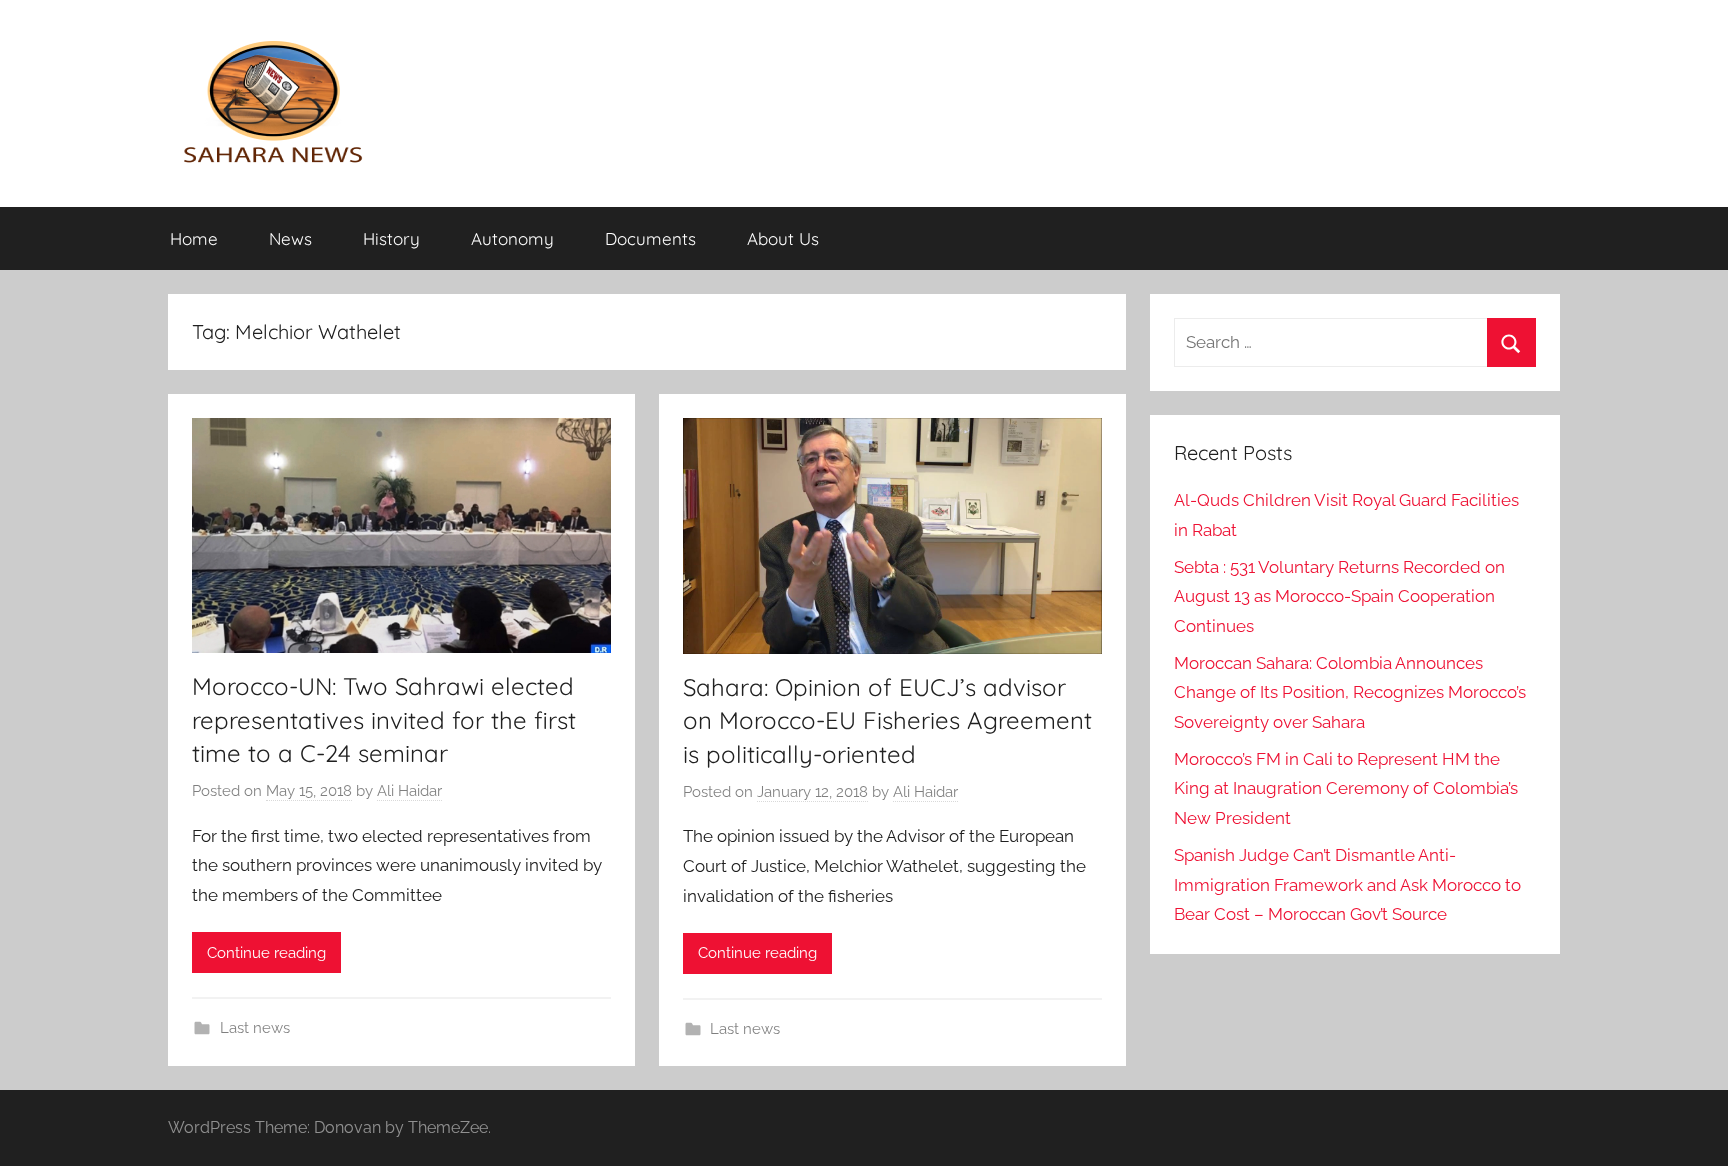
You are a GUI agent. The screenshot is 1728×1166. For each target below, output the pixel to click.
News (290, 238)
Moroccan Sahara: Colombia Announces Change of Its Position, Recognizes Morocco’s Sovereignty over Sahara (1350, 693)
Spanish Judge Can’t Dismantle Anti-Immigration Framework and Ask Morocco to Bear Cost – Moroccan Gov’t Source (1347, 885)
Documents (650, 238)
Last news (255, 1028)
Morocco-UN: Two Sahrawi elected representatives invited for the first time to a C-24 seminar (384, 719)
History (391, 238)
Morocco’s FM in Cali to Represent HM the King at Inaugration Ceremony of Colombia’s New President (1346, 789)
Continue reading (266, 953)
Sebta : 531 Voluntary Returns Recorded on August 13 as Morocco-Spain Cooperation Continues (1339, 597)
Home (194, 238)
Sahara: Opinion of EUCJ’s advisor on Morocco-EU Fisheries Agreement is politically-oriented (887, 720)
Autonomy (512, 238)
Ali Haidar (409, 791)
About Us (783, 238)
